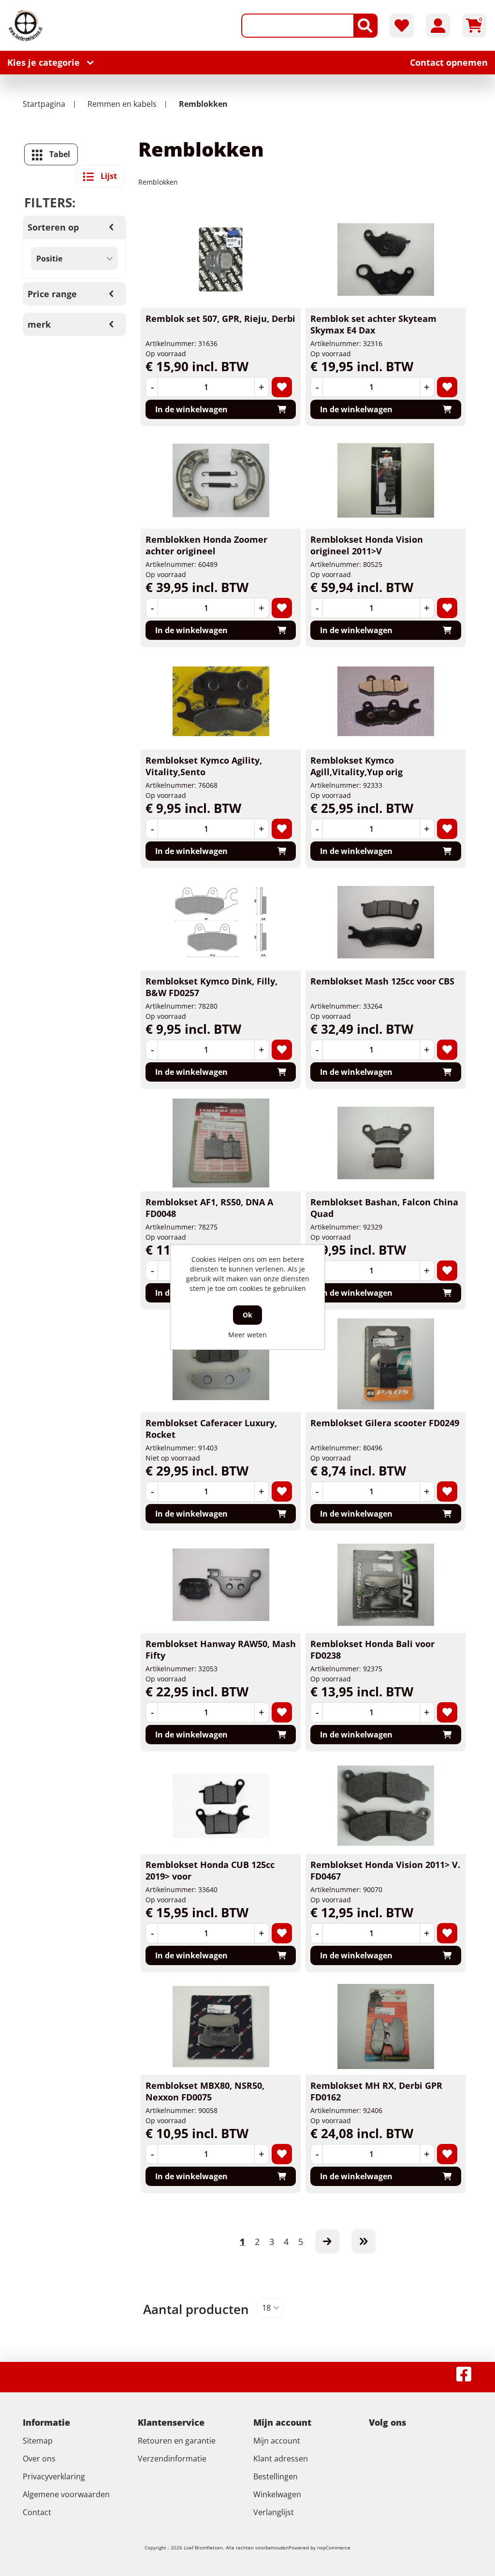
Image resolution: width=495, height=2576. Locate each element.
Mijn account (277, 2441)
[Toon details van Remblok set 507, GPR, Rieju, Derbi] (221, 260)
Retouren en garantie (177, 2441)
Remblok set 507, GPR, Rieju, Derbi (220, 318)
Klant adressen (281, 2459)
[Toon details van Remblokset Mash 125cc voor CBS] (386, 922)
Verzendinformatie (172, 2459)
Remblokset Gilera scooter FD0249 (385, 1423)
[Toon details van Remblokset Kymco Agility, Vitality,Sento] (221, 701)
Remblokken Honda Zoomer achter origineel (206, 545)
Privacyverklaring (54, 2476)
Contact (37, 2512)
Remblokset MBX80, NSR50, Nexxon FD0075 (205, 2091)
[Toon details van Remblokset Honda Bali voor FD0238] (386, 1585)
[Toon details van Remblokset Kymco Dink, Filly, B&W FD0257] (221, 922)
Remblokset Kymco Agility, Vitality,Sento (204, 766)
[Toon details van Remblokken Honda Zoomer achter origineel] (221, 480)
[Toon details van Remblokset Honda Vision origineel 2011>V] (386, 480)
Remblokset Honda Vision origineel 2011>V (367, 545)
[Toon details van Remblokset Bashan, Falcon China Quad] (386, 1143)
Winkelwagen (277, 2494)
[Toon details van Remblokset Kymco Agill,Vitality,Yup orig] (386, 701)
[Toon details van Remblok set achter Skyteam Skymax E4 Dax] (386, 260)
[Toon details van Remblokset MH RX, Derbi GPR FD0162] (386, 2026)
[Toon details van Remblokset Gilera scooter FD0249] (386, 1364)
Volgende (327, 2242)
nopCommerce (334, 2547)
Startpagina (44, 104)
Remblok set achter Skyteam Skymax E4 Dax (373, 324)
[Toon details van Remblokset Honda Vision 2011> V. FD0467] (386, 1806)
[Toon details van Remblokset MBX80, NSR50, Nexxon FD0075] (221, 2026)
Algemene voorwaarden (66, 2494)
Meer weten (247, 1335)
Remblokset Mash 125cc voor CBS (382, 981)
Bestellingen (276, 2476)
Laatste (364, 2242)
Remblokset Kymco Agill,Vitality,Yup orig (357, 766)
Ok (247, 1315)
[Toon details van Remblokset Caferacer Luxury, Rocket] (221, 1364)
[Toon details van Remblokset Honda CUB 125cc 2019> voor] (221, 1806)
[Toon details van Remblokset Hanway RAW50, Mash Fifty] (221, 1585)
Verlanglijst (274, 2512)
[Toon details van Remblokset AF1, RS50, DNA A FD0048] (221, 1143)
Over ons (39, 2459)
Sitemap (38, 2441)
